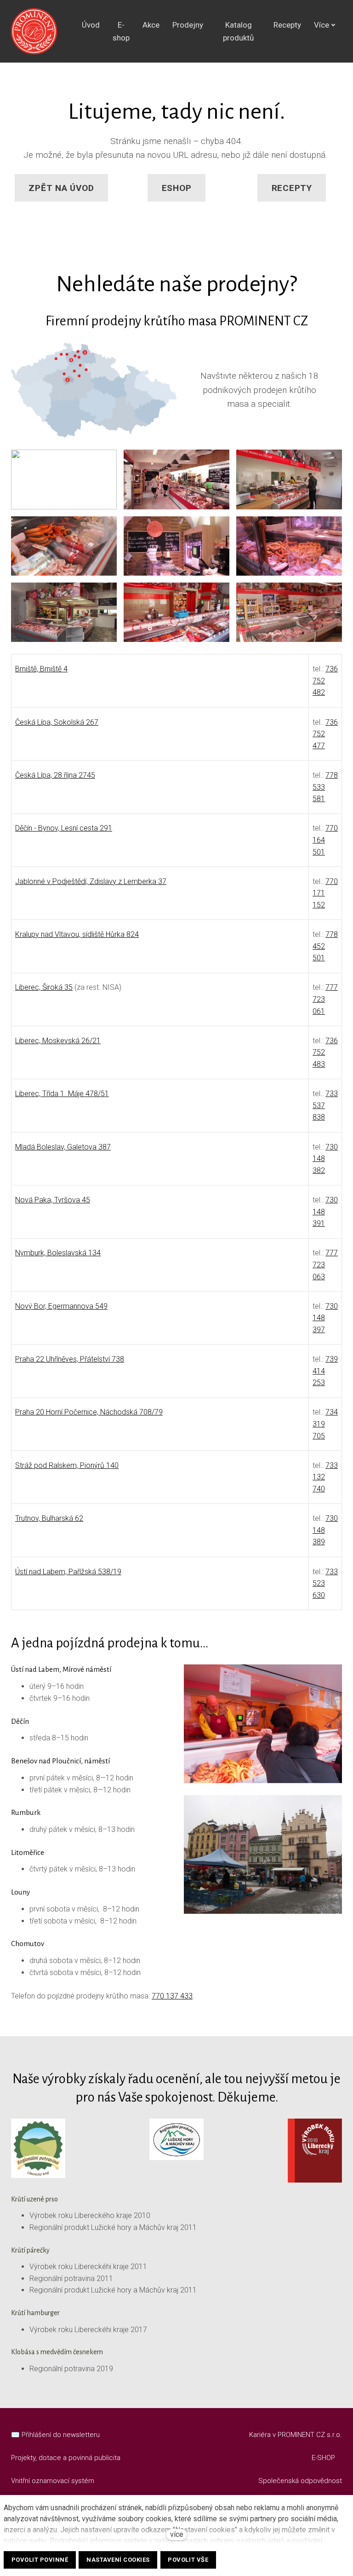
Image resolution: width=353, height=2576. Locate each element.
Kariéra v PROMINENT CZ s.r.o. (296, 2435)
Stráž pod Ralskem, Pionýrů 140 (67, 1465)
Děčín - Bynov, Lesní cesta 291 (64, 828)
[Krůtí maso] (34, 31)
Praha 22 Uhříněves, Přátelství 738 (70, 1359)
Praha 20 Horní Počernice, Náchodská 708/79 (89, 1412)
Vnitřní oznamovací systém (53, 2481)
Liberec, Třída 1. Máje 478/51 (62, 1094)
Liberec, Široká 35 (44, 987)
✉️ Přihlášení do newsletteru (55, 2435)
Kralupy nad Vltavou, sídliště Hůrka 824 (77, 934)
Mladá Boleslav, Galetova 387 (63, 1147)
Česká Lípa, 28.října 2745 (55, 775)
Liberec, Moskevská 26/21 (58, 1041)
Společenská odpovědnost (300, 2481)
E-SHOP (324, 2458)
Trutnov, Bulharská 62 (49, 1518)
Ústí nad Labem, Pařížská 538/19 (68, 1572)
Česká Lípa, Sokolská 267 (57, 722)
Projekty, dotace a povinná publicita (66, 2458)
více (177, 2534)
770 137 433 (172, 1996)
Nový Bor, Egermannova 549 (61, 1306)
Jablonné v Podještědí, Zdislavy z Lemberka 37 (91, 881)
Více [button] (322, 25)
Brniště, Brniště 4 (41, 669)
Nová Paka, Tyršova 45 (53, 1200)
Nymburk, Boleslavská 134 (58, 1253)
